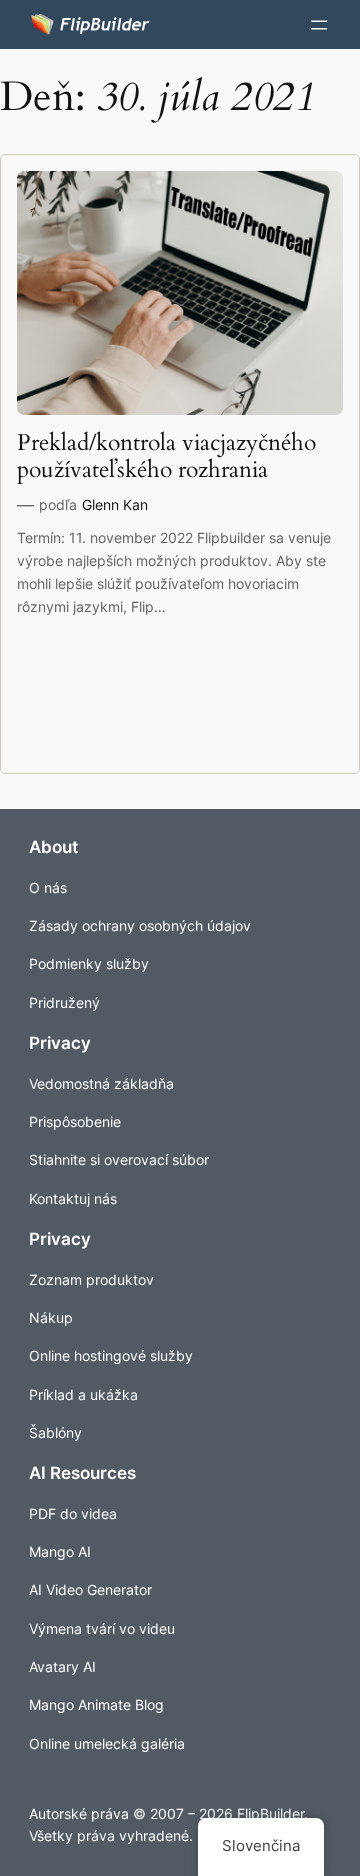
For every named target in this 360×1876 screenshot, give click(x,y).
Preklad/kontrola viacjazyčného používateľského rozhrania (166, 457)
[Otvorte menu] (319, 25)
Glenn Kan (115, 504)
